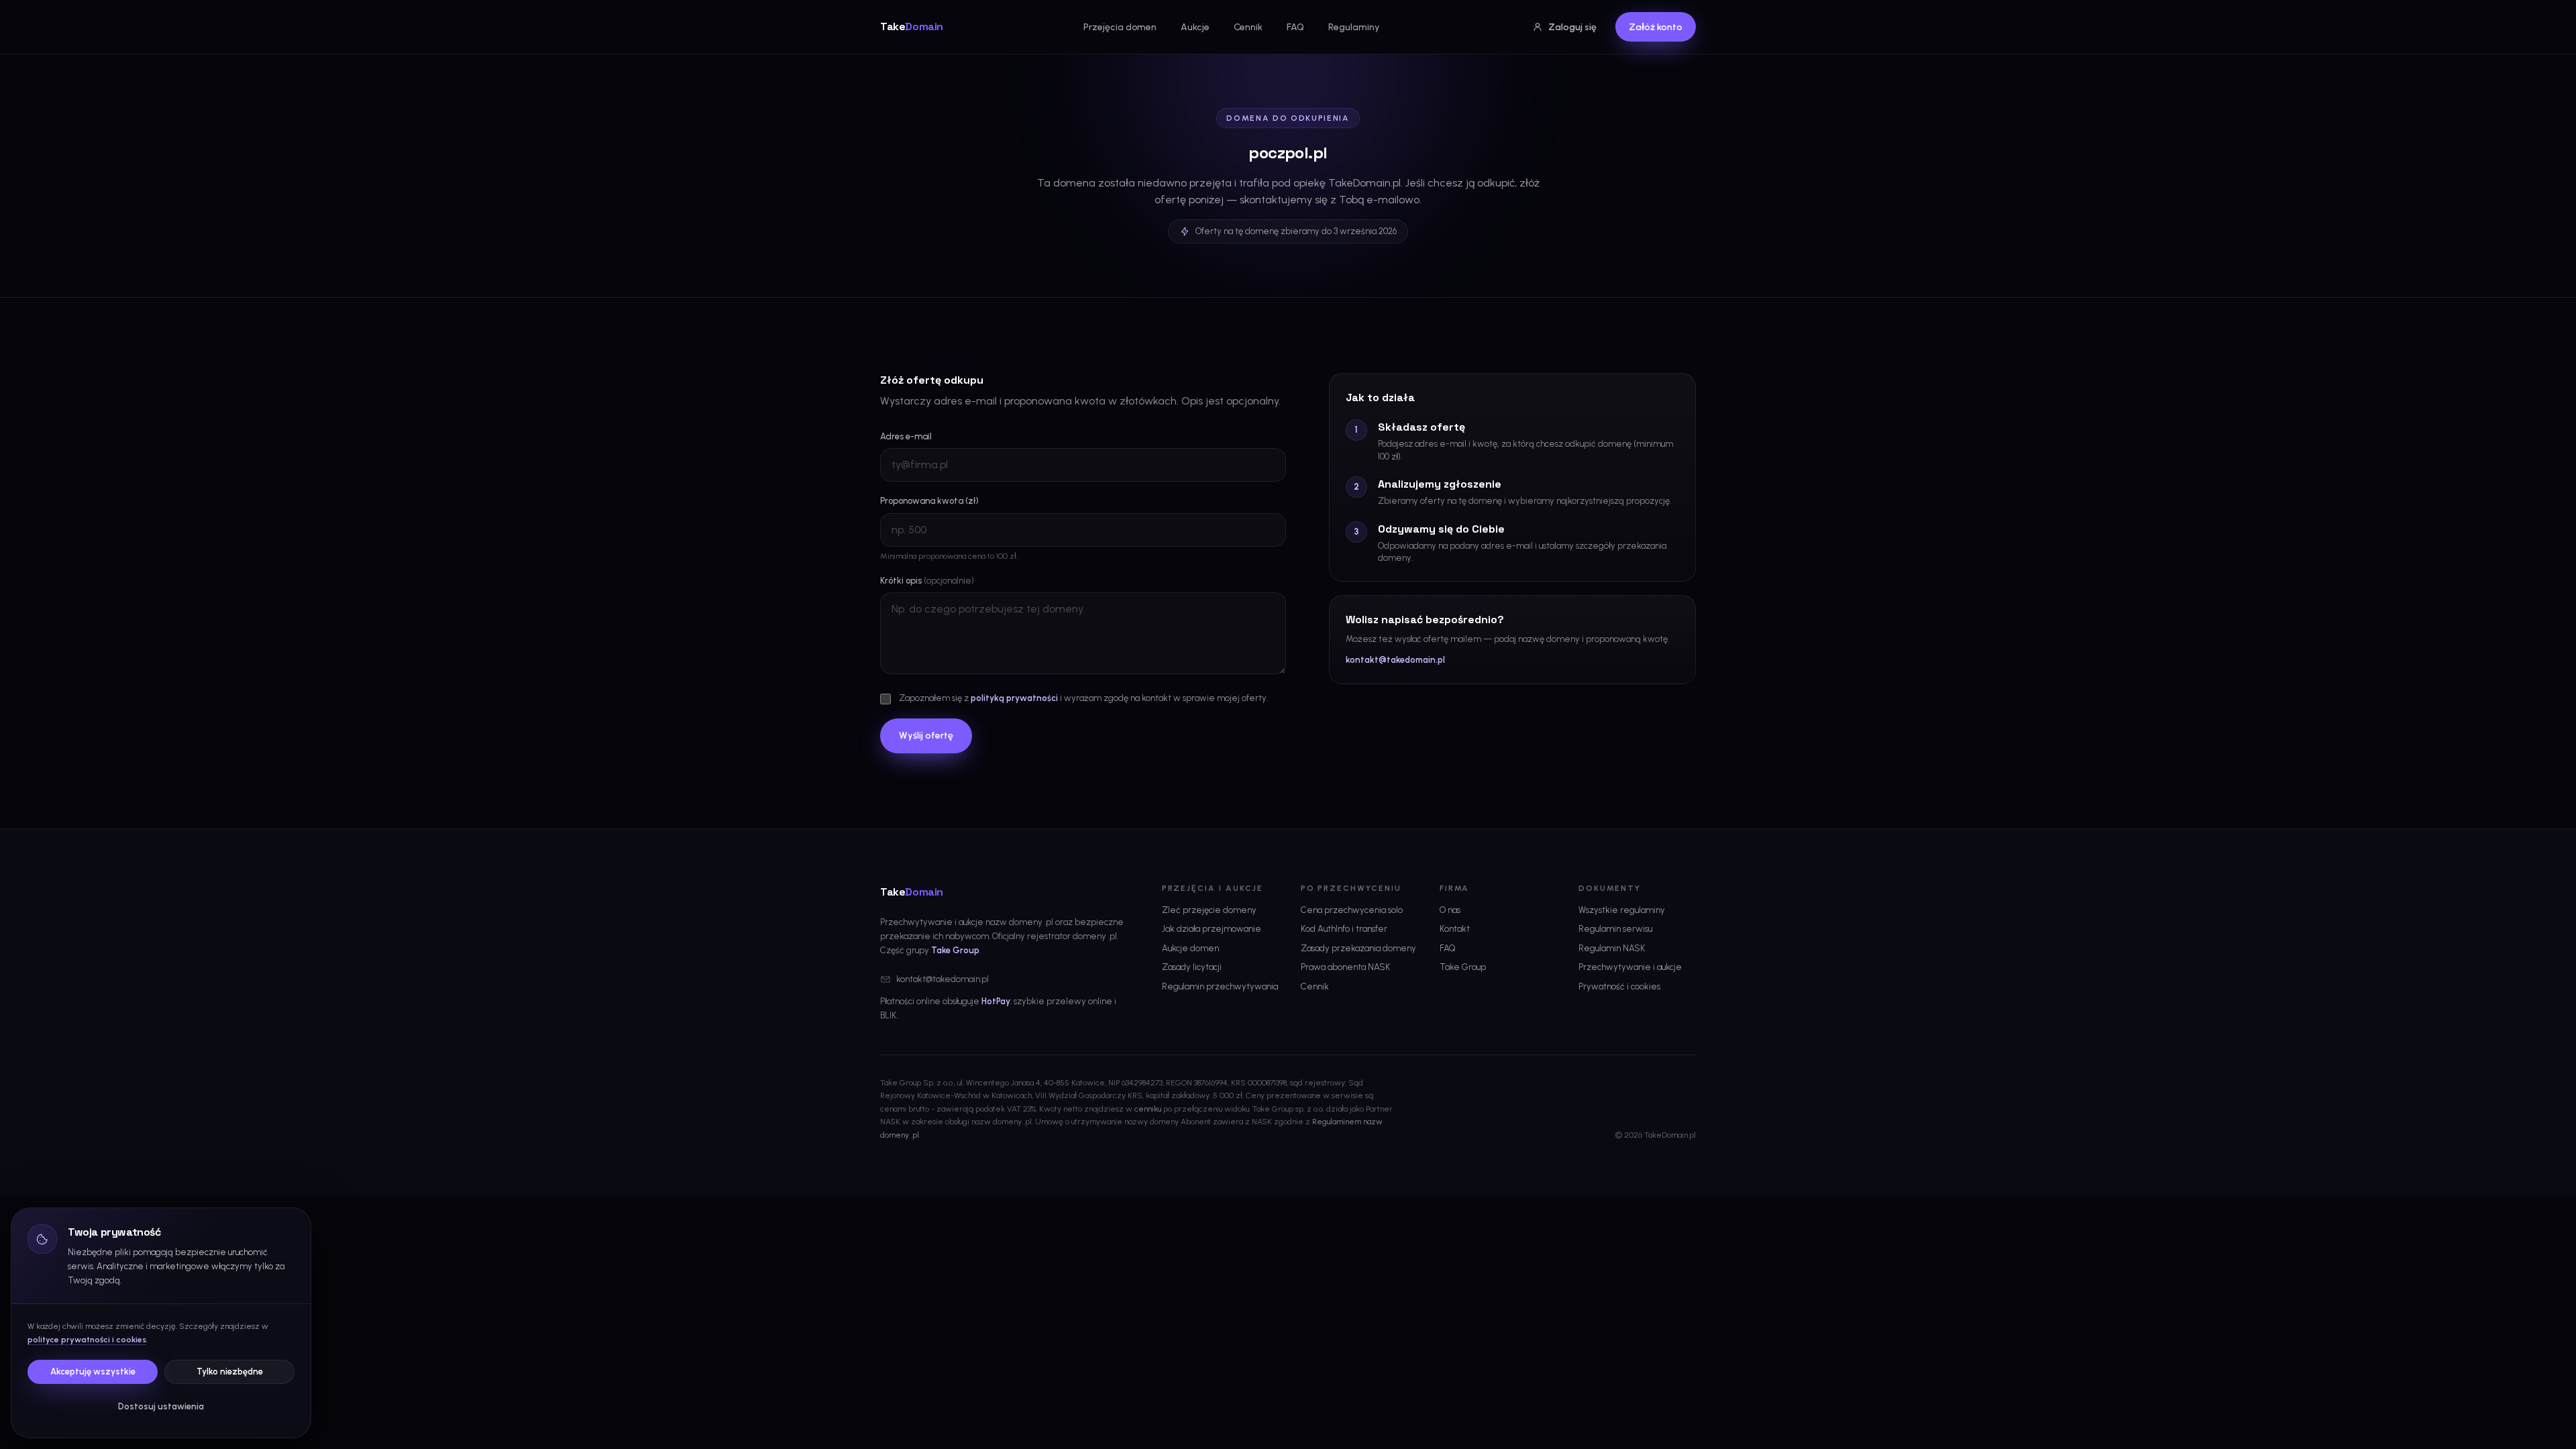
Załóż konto (1656, 27)
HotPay (996, 1001)
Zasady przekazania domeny (1358, 948)
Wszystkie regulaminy (1622, 910)
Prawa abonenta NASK (1345, 967)
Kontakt (1455, 929)
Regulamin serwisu (1615, 929)
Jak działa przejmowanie (1212, 929)
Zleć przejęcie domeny (1209, 910)
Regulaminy (1354, 27)
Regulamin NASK (1612, 948)
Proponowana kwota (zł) (929, 501)
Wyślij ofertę (926, 736)
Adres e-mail (906, 436)
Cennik (1248, 27)
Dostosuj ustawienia (161, 1406)
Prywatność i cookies (1619, 986)
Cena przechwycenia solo (1352, 910)
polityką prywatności (1014, 698)
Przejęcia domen (1120, 27)
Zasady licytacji (1192, 967)
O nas (1450, 910)
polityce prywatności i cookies (87, 1340)
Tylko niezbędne (230, 1372)
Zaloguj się (1572, 27)
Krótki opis (927, 581)
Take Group (955, 950)
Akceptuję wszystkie (93, 1372)
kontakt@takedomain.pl (1395, 660)
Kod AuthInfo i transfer (1344, 929)
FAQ (1295, 27)
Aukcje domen (1190, 948)
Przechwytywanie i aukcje (1630, 967)
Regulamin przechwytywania (1220, 986)
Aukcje (1195, 27)
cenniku (1148, 1109)
